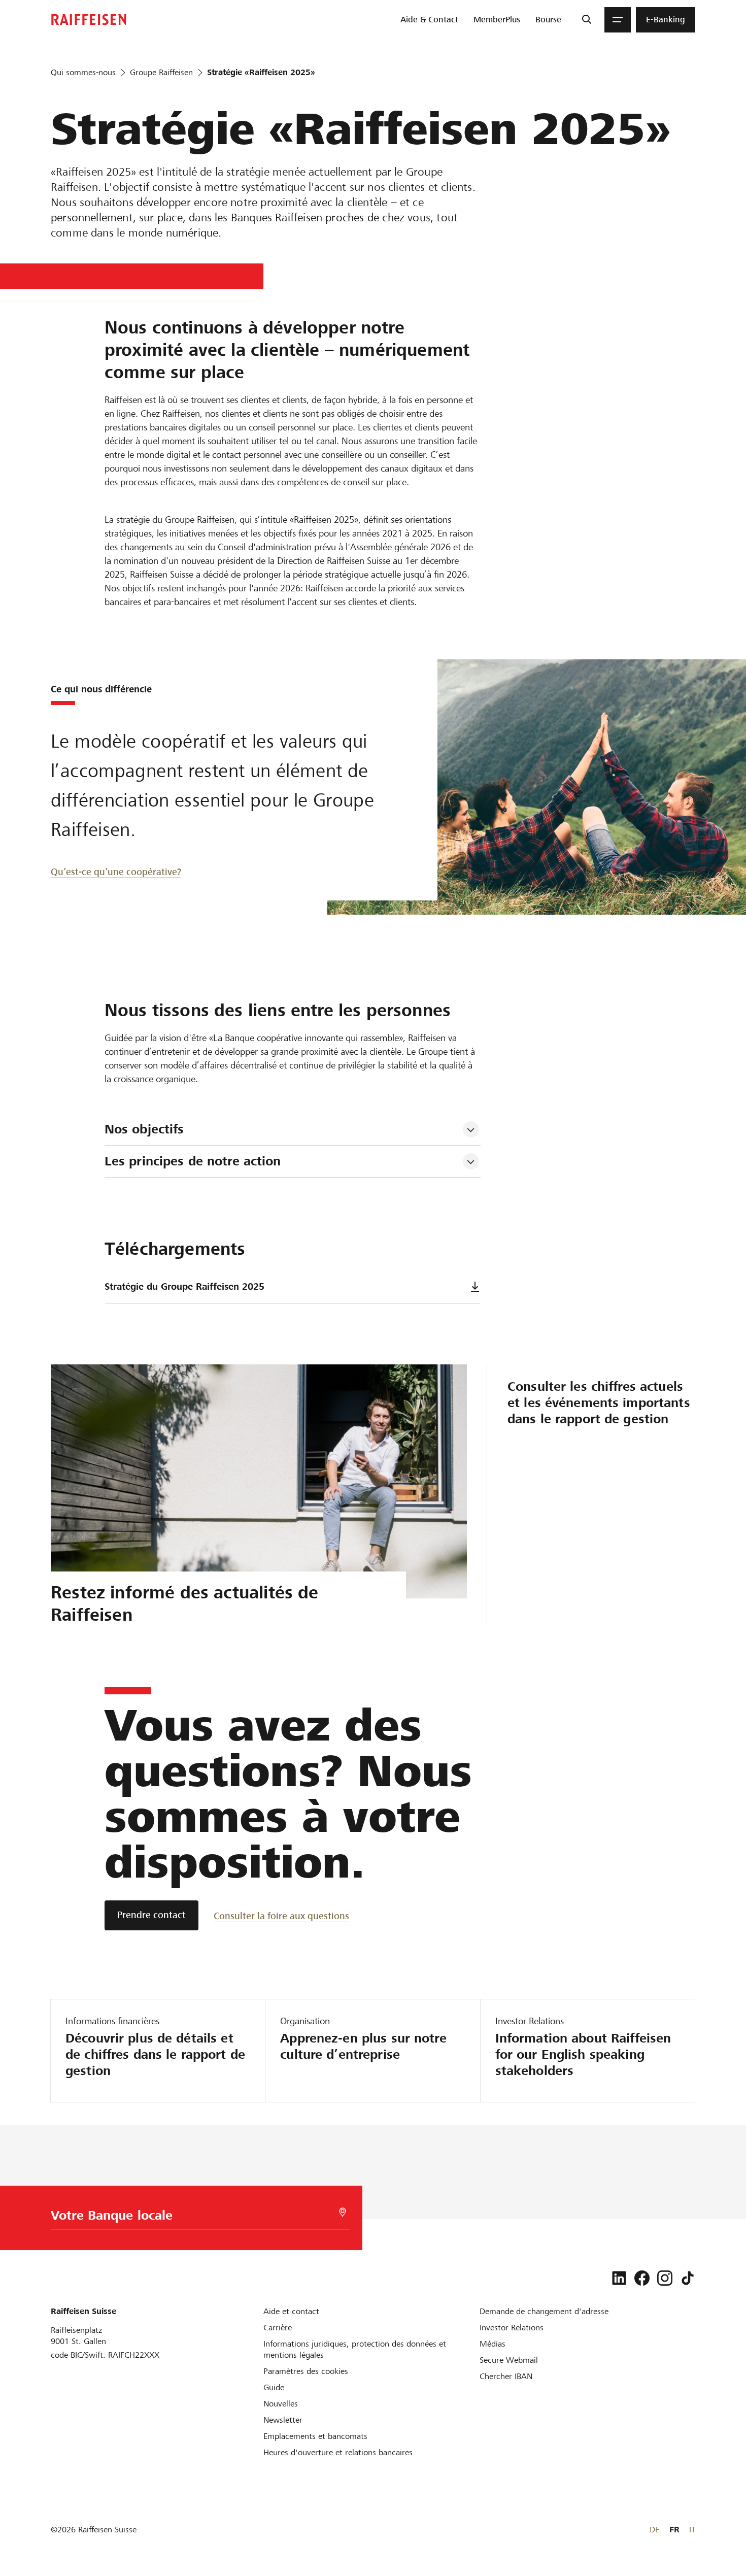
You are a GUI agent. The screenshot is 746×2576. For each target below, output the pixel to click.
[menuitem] (429, 20)
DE (654, 2530)
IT (692, 2530)
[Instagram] (665, 2278)
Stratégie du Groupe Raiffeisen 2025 (184, 1286)
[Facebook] (642, 2278)
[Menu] (618, 20)
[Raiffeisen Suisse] (89, 20)
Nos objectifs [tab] (144, 1129)
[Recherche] (586, 20)
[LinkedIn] (619, 2278)
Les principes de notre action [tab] (193, 1161)
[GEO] (343, 2212)
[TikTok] (688, 2278)
